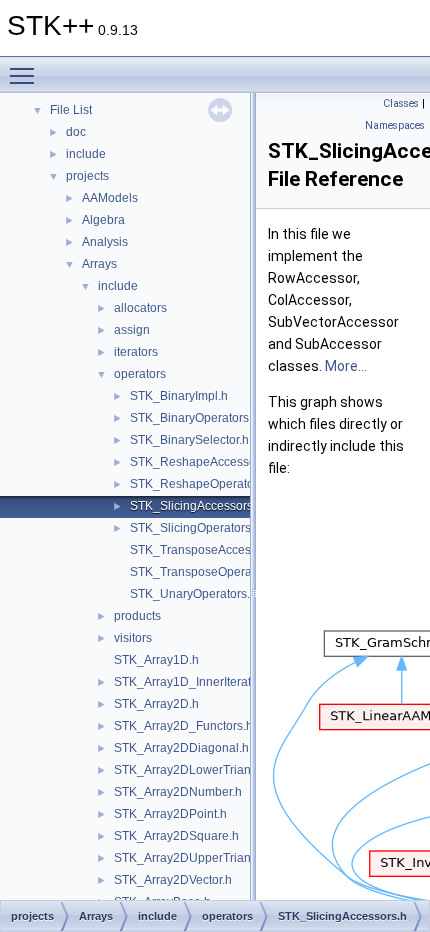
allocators (140, 308)
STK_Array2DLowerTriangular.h (201, 770)
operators (140, 374)
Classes (401, 103)
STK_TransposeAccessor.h (203, 550)
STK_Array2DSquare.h (176, 836)
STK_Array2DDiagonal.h (181, 748)
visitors (133, 638)
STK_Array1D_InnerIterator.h (192, 682)
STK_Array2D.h (156, 704)
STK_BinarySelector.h (189, 440)
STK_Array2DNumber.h (178, 792)
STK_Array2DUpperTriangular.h (201, 858)
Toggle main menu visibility (26, 75)
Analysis (105, 242)
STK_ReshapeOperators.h (202, 484)
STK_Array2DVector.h (173, 880)
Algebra (103, 220)
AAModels (110, 198)
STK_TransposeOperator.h (202, 572)
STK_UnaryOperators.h (193, 594)
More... (346, 366)
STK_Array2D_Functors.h (183, 726)
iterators (136, 352)
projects (87, 176)
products (137, 616)
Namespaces (395, 125)
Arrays (99, 264)
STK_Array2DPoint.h (170, 814)
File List (71, 110)
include (86, 154)
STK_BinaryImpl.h (179, 396)
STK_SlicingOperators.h (195, 528)
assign (132, 330)
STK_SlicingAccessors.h (196, 506)
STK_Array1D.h (156, 660)
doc (76, 132)
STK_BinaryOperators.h (194, 418)
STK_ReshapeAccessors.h (203, 462)
